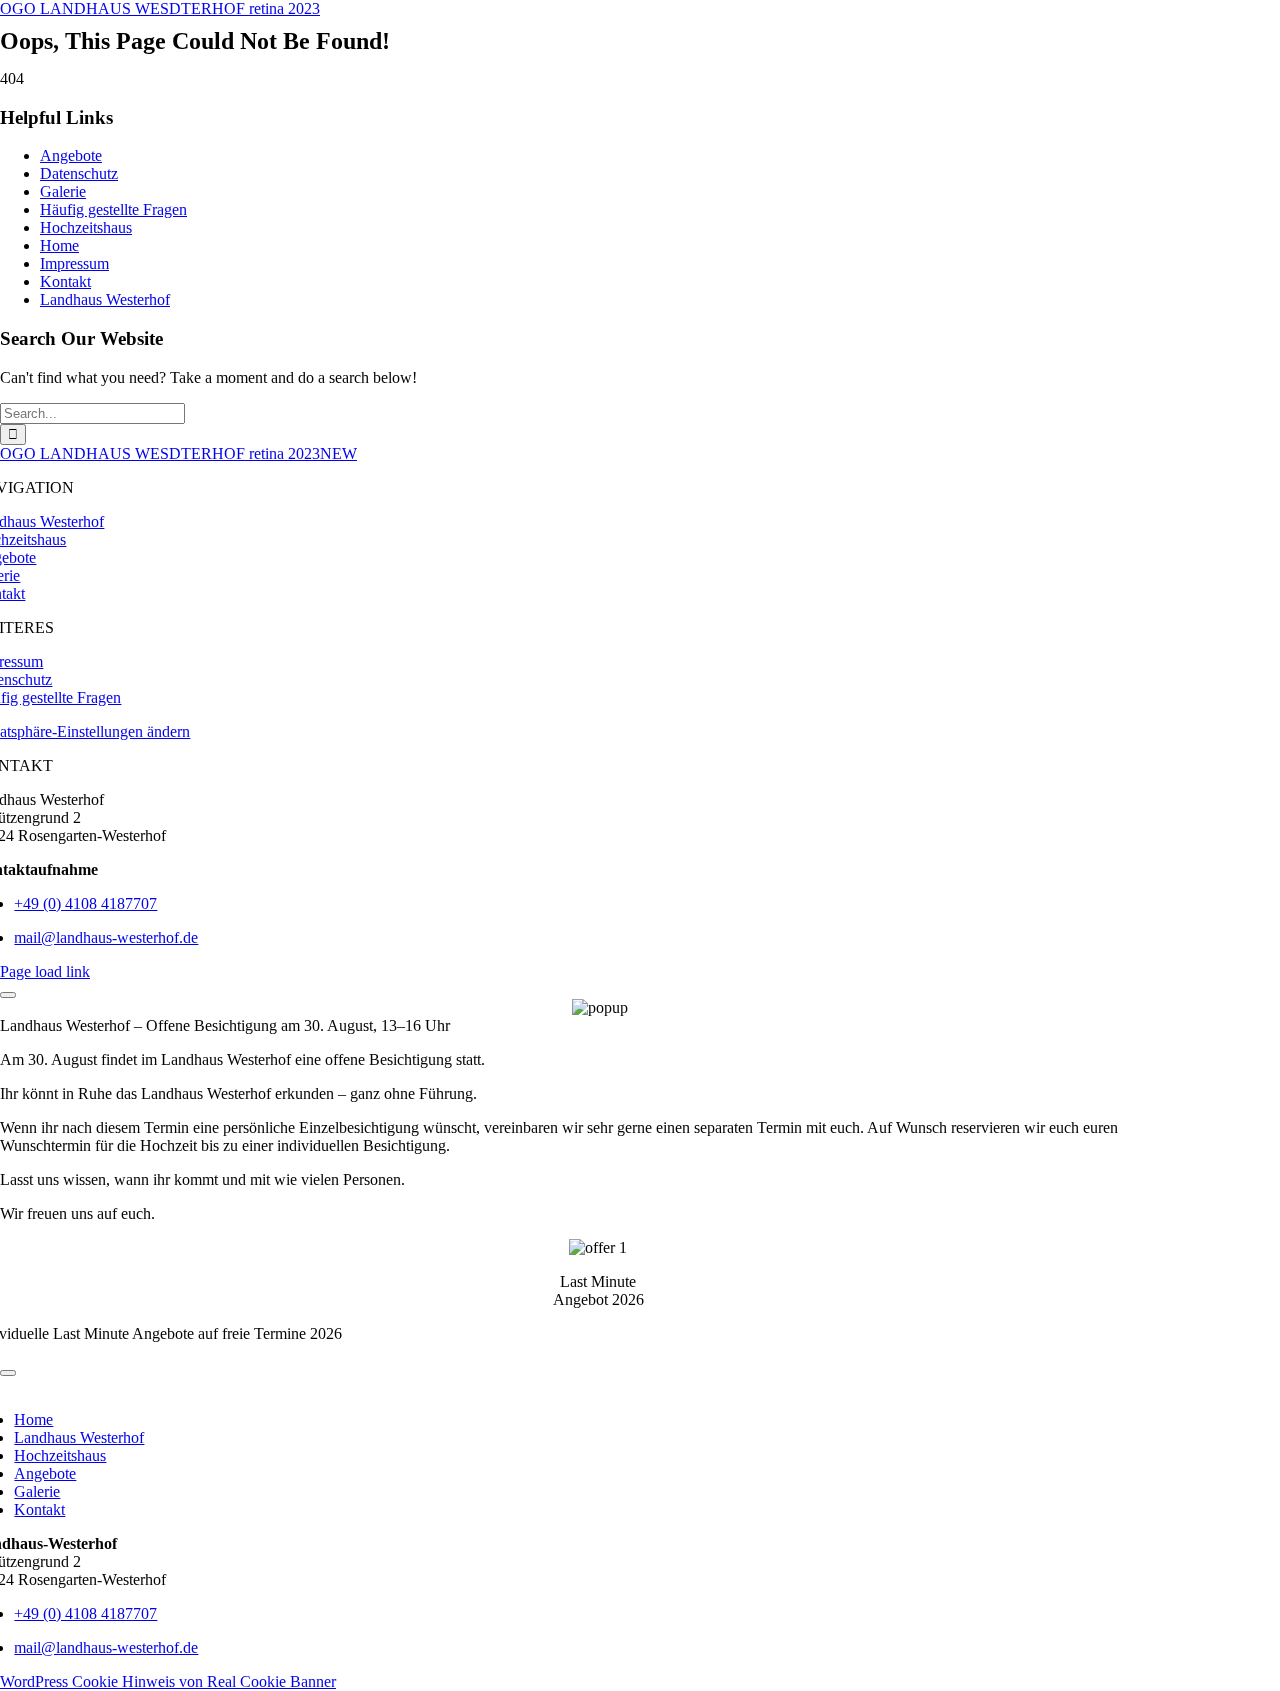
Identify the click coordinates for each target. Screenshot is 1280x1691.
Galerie (63, 191)
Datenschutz (79, 173)
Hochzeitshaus (86, 227)
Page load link (45, 971)
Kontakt (65, 281)
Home (59, 245)
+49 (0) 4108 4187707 (85, 903)
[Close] (8, 995)
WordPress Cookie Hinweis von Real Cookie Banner (168, 1681)
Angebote (71, 155)
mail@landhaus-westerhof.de (106, 937)
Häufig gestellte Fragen (113, 209)
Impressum (74, 263)
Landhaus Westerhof (105, 299)
